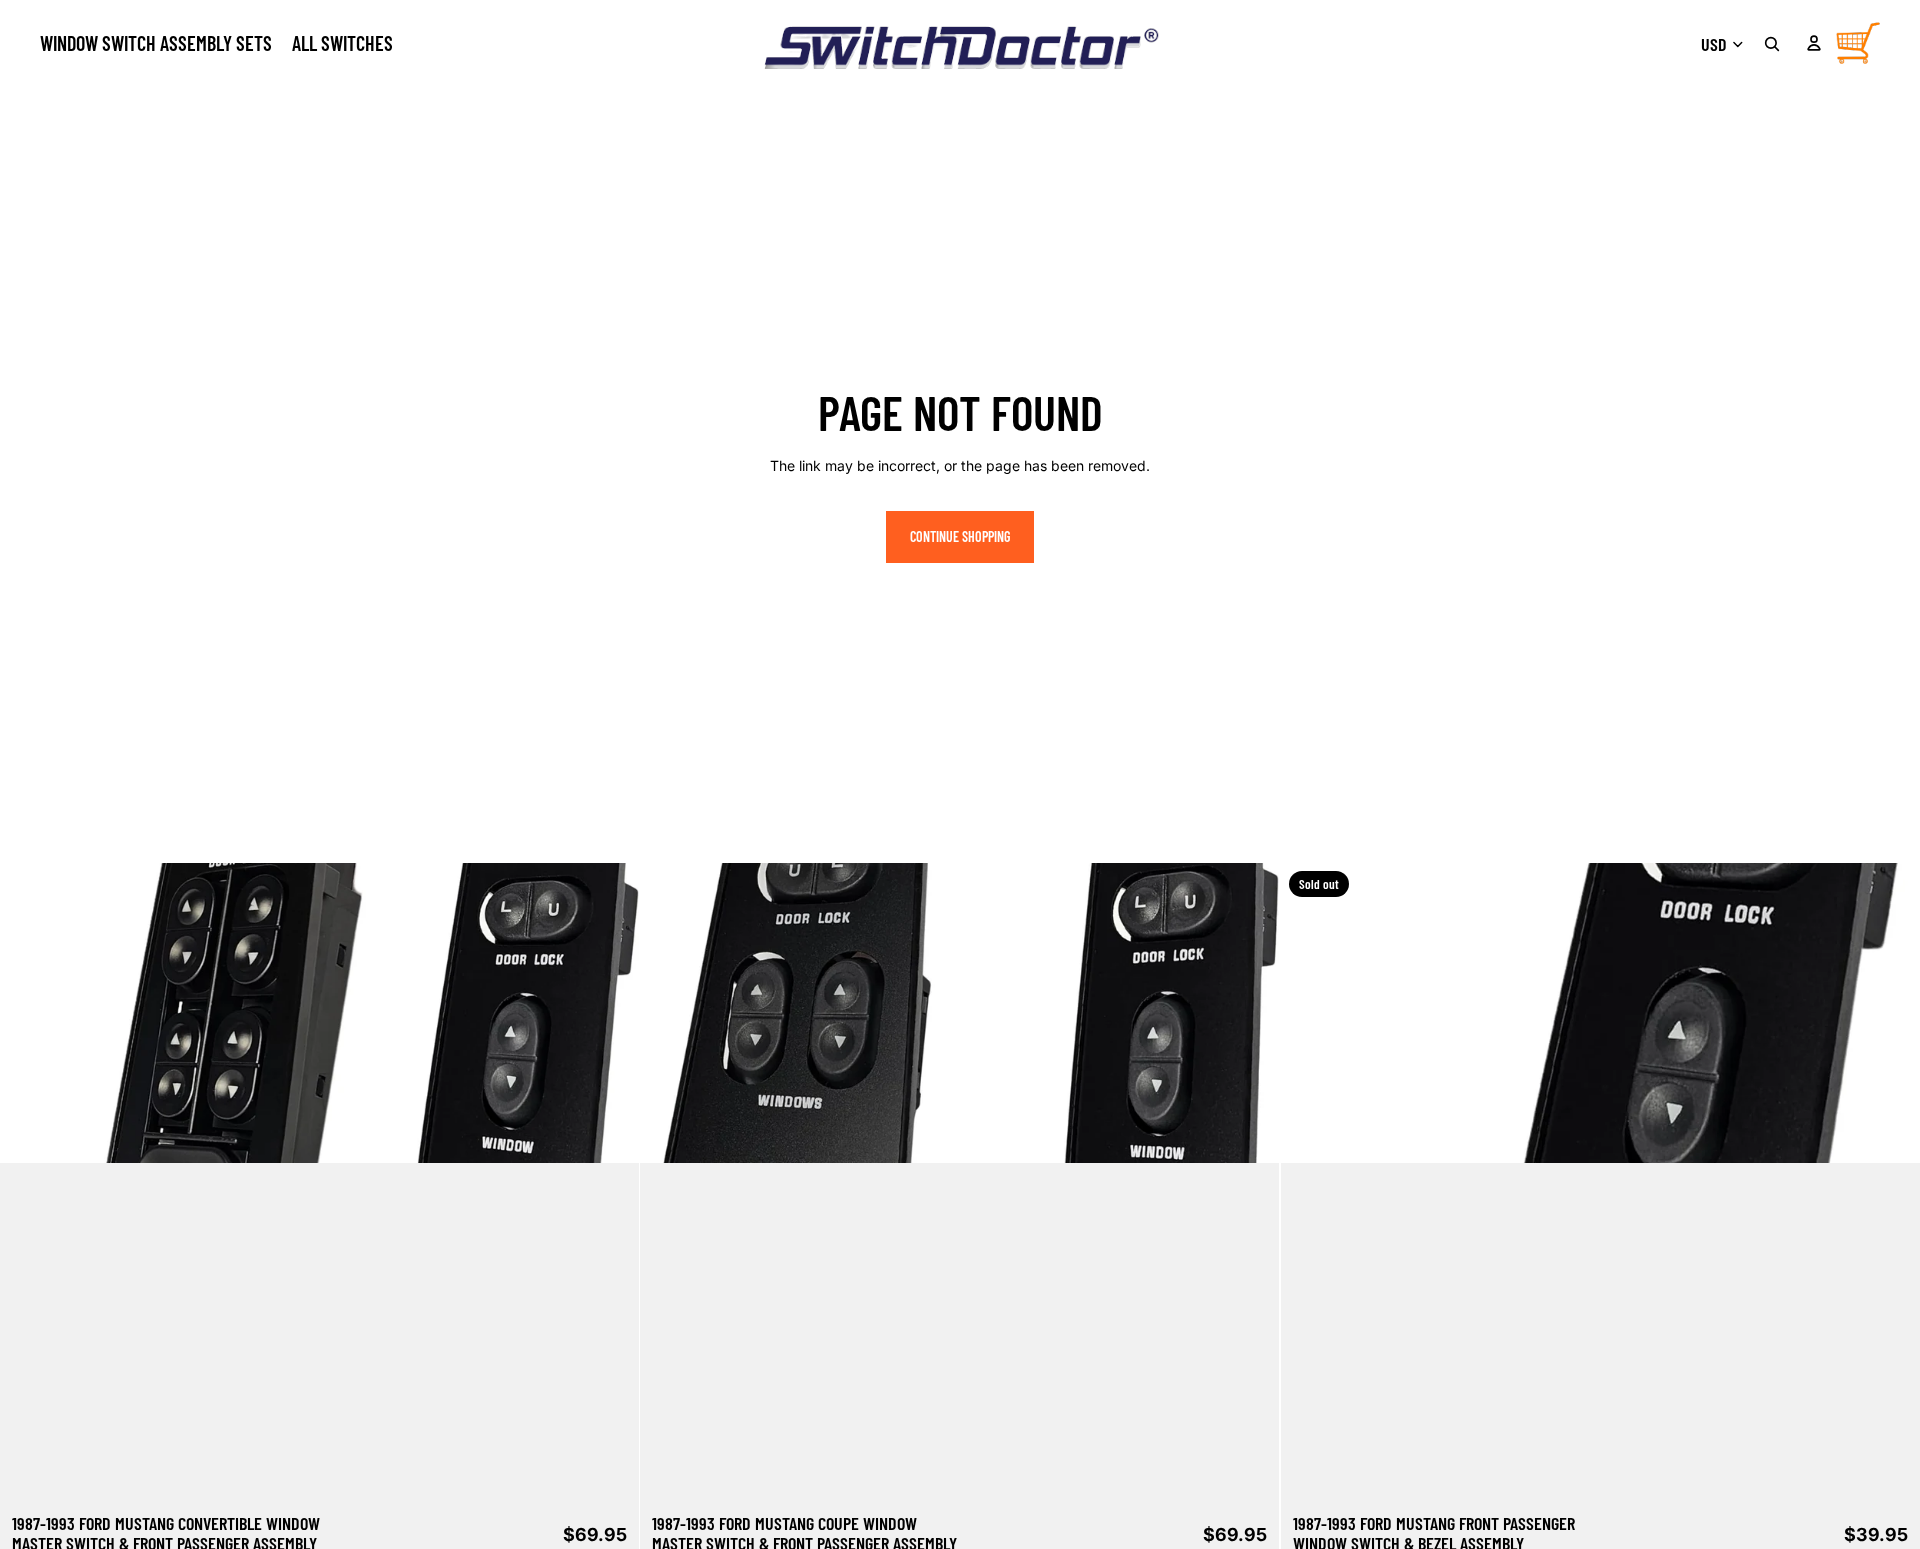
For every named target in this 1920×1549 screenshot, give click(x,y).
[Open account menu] (1814, 43)
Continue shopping (960, 536)
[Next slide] (609, 1182)
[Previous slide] (30, 1182)
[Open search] (1772, 44)
